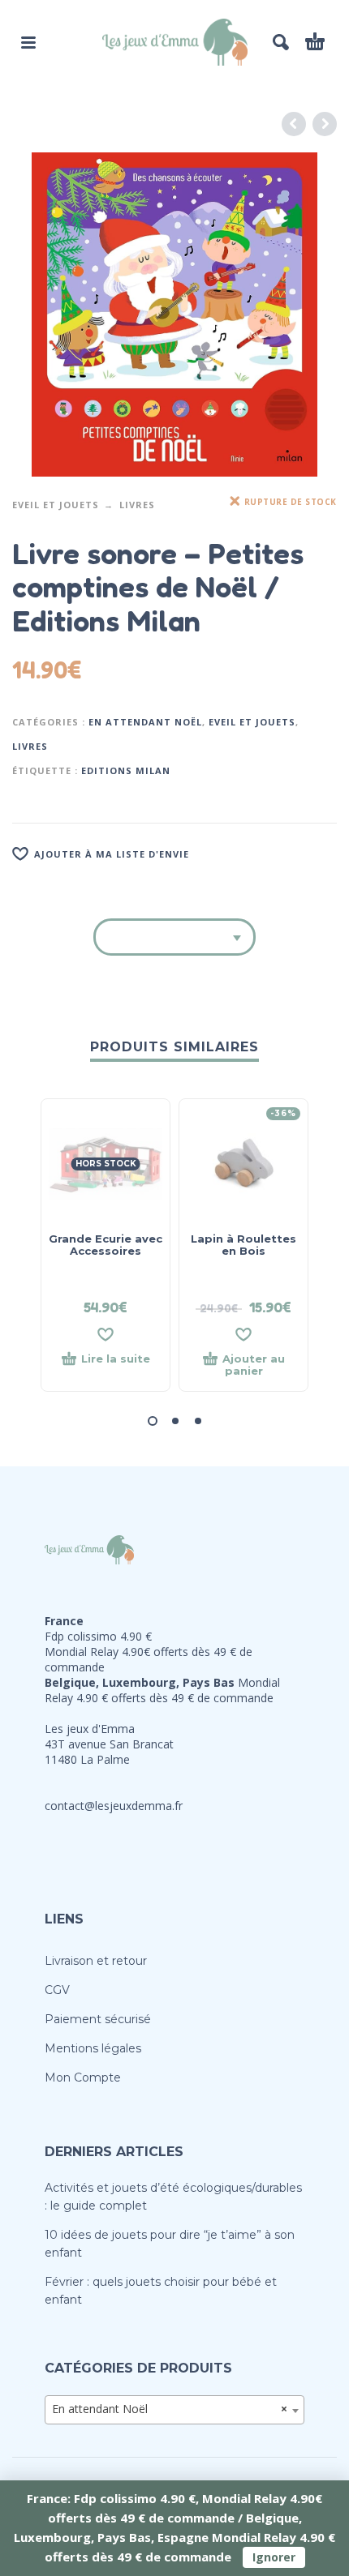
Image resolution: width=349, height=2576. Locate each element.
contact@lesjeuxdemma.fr (114, 1806)
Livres (137, 505)
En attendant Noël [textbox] (170, 2409)
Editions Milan (126, 770)
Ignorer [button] (274, 2557)
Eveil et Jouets (56, 505)
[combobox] (174, 2410)
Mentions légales (93, 2048)
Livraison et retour (96, 1961)
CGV (57, 1990)
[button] (28, 42)
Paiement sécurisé (98, 2019)
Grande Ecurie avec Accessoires (106, 1245)
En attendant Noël (145, 722)
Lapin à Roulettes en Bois (243, 1245)
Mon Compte (83, 2077)
